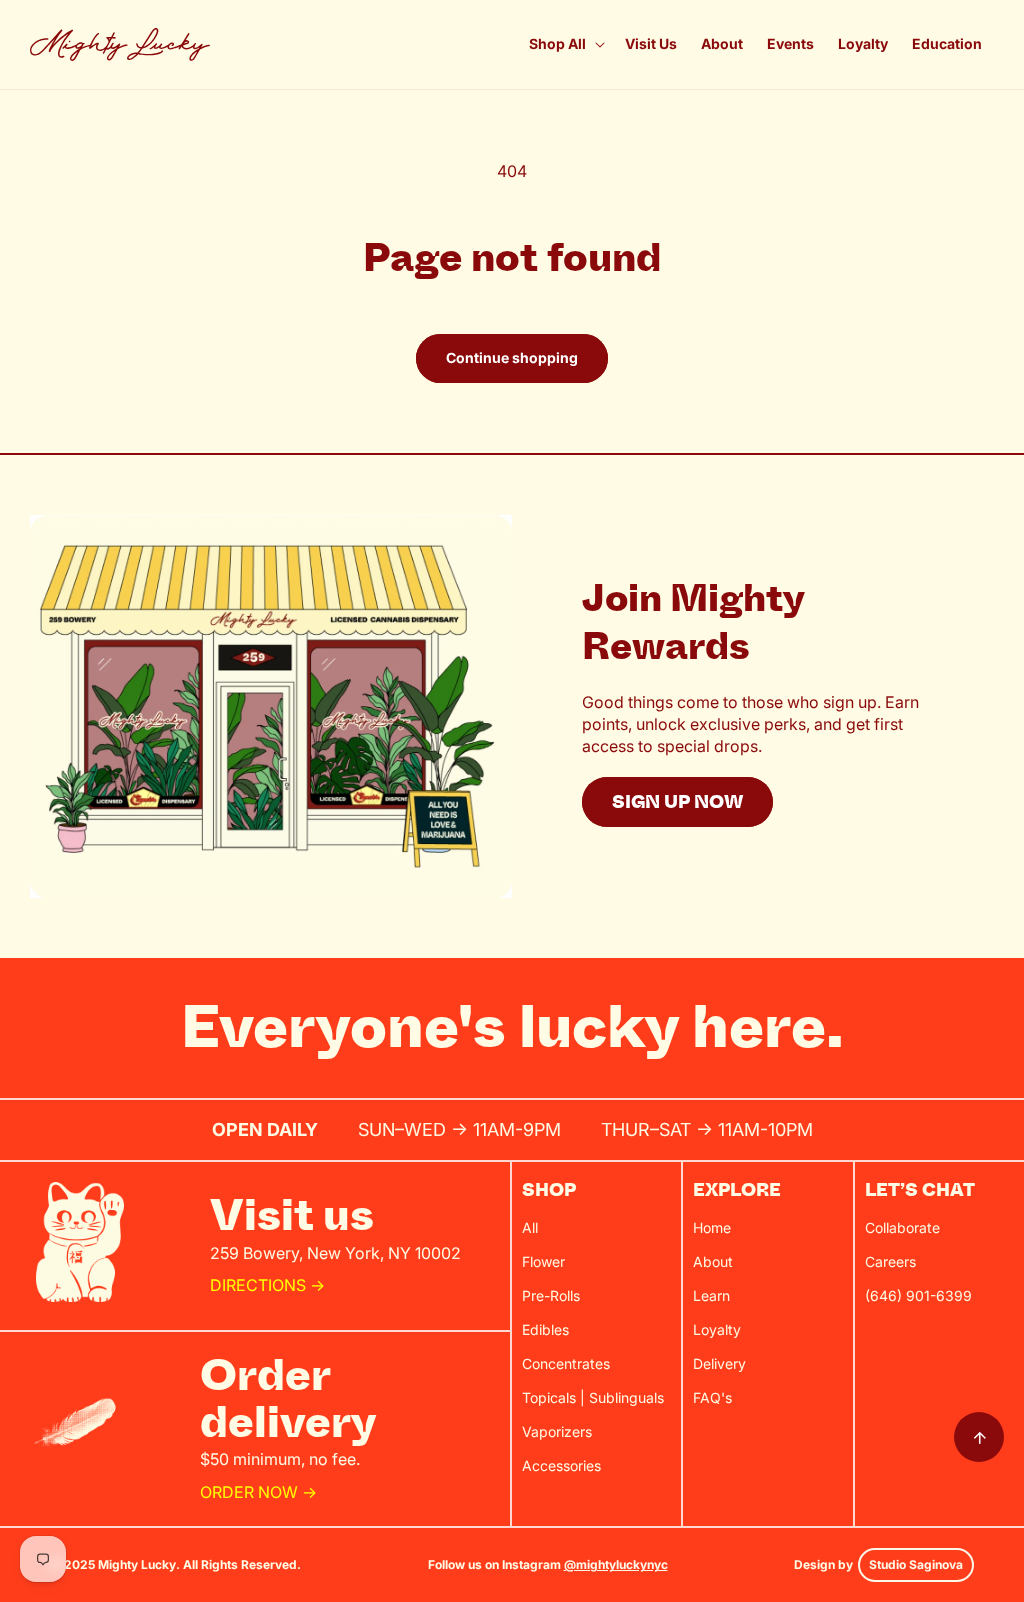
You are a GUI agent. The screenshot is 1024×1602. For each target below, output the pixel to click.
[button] (565, 44)
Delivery (719, 1363)
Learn (711, 1295)
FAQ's (712, 1397)
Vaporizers (557, 1431)
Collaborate (902, 1227)
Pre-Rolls (551, 1295)
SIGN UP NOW (677, 802)
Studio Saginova (916, 1564)
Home (712, 1227)
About (713, 1261)
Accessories (561, 1465)
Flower (543, 1261)
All (530, 1227)
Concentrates (566, 1363)
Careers (890, 1261)
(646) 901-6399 (918, 1295)
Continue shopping (512, 357)
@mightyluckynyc (616, 1564)
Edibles (545, 1329)
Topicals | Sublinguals (593, 1397)
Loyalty (717, 1329)
